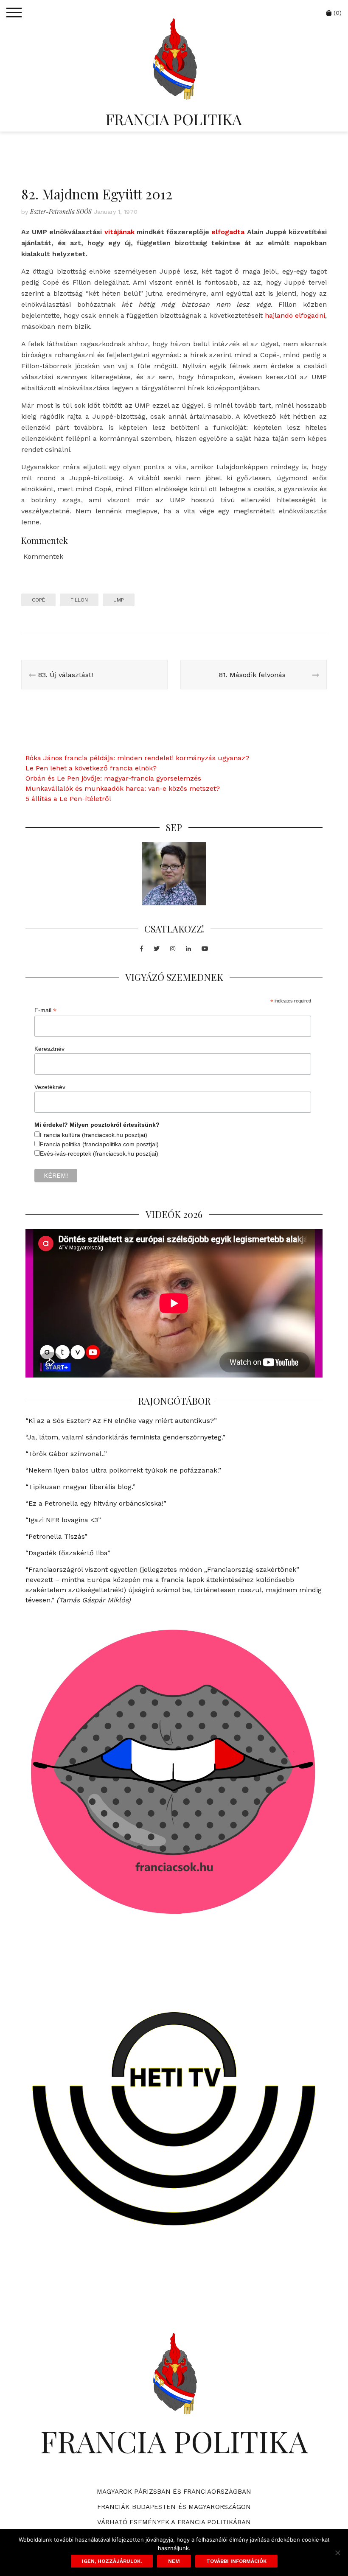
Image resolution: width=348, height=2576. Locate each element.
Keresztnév (49, 1049)
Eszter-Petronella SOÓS (61, 211)
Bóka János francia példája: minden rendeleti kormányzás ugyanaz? (137, 758)
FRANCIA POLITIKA (174, 119)
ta (241, 232)
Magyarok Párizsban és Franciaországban (174, 2492)
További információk (236, 2561)
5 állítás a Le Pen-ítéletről (68, 799)
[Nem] (337, 2553)
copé (38, 600)
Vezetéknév (50, 1087)
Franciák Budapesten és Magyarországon (174, 2507)
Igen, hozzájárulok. (112, 2561)
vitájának (119, 232)
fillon (79, 600)
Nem (174, 2561)
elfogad (224, 232)
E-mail (45, 1010)
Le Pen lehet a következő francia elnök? (91, 768)
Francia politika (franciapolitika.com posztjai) (99, 1144)
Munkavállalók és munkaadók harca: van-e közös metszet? (123, 788)
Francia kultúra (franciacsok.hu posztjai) (94, 1135)
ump (119, 600)
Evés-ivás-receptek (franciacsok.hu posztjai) (99, 1154)
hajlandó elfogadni (295, 315)
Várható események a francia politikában (174, 2522)
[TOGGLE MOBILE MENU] (14, 13)
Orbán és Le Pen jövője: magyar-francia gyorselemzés (113, 778)
